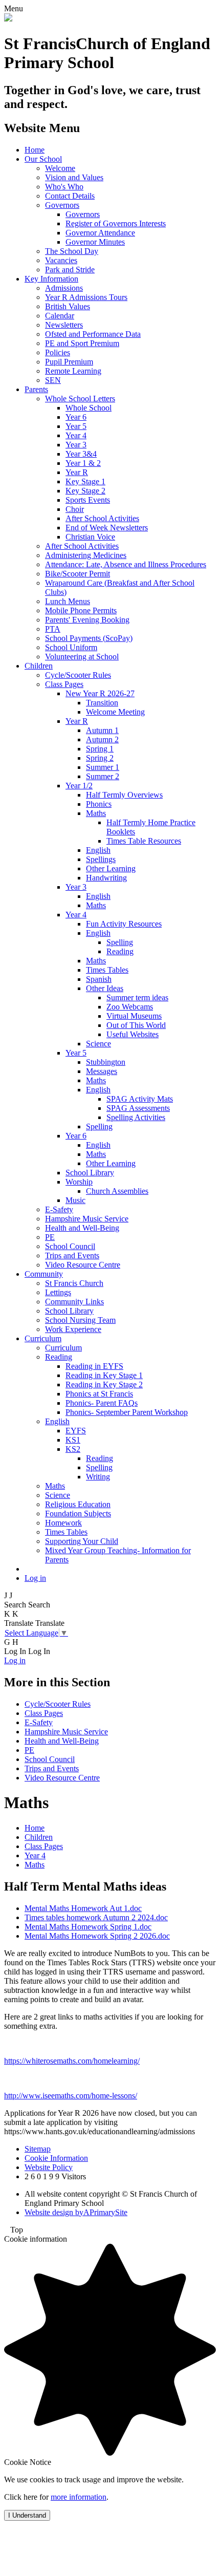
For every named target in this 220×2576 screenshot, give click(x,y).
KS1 (73, 1440)
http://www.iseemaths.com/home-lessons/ (71, 2096)
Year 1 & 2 (83, 463)
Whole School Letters (80, 399)
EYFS (76, 1431)
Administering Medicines (86, 555)
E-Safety (59, 1209)
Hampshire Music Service (87, 1219)
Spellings (101, 859)
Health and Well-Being (82, 1228)
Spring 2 (100, 758)
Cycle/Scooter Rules (78, 675)
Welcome (60, 168)
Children (39, 666)
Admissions (64, 288)
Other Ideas (105, 988)
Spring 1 (100, 749)
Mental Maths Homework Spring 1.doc (88, 1927)
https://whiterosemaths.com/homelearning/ (72, 2061)
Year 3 (76, 445)
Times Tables (107, 970)
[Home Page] (8, 19)
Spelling (120, 942)
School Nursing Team (80, 1320)
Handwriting (106, 878)
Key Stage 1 (85, 481)
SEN (53, 380)
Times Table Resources (144, 841)
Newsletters (64, 325)
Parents (36, 389)
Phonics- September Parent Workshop (127, 1412)
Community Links (74, 1302)
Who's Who (64, 187)
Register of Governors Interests (116, 223)
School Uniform (71, 647)
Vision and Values (74, 177)
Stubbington (106, 1062)
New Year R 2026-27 (100, 693)
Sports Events (88, 500)
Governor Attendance (100, 233)
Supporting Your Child (82, 1541)
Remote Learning (73, 371)
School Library (90, 1173)
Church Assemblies (117, 1191)
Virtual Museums (134, 1016)
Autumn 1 (102, 730)
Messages (102, 1071)
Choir (75, 509)
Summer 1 (103, 767)
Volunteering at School (82, 657)
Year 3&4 (81, 454)
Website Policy (49, 2167)
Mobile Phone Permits (81, 610)
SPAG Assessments (138, 1108)
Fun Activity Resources (124, 924)
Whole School (89, 408)
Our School (43, 159)
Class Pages (64, 684)
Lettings (58, 1292)
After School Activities (102, 518)
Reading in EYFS (94, 1366)
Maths (96, 813)
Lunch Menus (68, 601)
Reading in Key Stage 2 (104, 1384)
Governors (62, 205)
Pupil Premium (69, 362)
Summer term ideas (137, 997)
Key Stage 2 (85, 491)
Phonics (99, 804)
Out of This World (136, 1025)
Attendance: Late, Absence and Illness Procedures (126, 564)
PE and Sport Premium (82, 343)
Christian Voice (90, 537)
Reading (120, 951)
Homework (63, 1523)
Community (44, 1274)
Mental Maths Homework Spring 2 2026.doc (97, 1936)
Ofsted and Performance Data (93, 334)
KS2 (73, 1449)
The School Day (72, 251)
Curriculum (43, 1338)
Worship (79, 1182)
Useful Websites (133, 1034)
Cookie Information (56, 2158)
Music (75, 1200)
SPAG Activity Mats (140, 1099)
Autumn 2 (102, 739)
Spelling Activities (136, 1117)
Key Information (51, 279)
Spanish (99, 979)
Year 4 (76, 435)
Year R (77, 472)
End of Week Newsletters (107, 528)
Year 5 (76, 426)
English (98, 850)
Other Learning (111, 868)
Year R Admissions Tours (86, 297)
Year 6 (76, 417)
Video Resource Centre (83, 1265)
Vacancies (61, 260)
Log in (35, 1578)
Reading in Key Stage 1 (104, 1375)
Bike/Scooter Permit (78, 574)
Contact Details (70, 196)
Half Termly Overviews (124, 795)
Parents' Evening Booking (87, 620)
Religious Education (78, 1504)
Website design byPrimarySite (76, 2212)
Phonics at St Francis (99, 1394)
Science (98, 1044)
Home (35, 150)
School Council (70, 1246)
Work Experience (73, 1329)
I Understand (27, 2515)
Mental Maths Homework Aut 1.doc (83, 1908)
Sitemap (38, 2149)
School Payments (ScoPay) (89, 638)
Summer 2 (103, 776)
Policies (58, 352)
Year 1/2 (79, 786)
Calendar (60, 316)
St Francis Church (74, 1283)
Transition (102, 703)
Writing (98, 1477)
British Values (68, 306)
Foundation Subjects (78, 1514)
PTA (53, 629)
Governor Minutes (95, 242)
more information (79, 2497)
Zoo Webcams (130, 1007)
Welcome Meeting (115, 712)
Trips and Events (72, 1255)
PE (50, 1237)
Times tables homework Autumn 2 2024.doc (96, 1917)
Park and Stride (70, 270)
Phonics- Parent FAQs (102, 1403)
